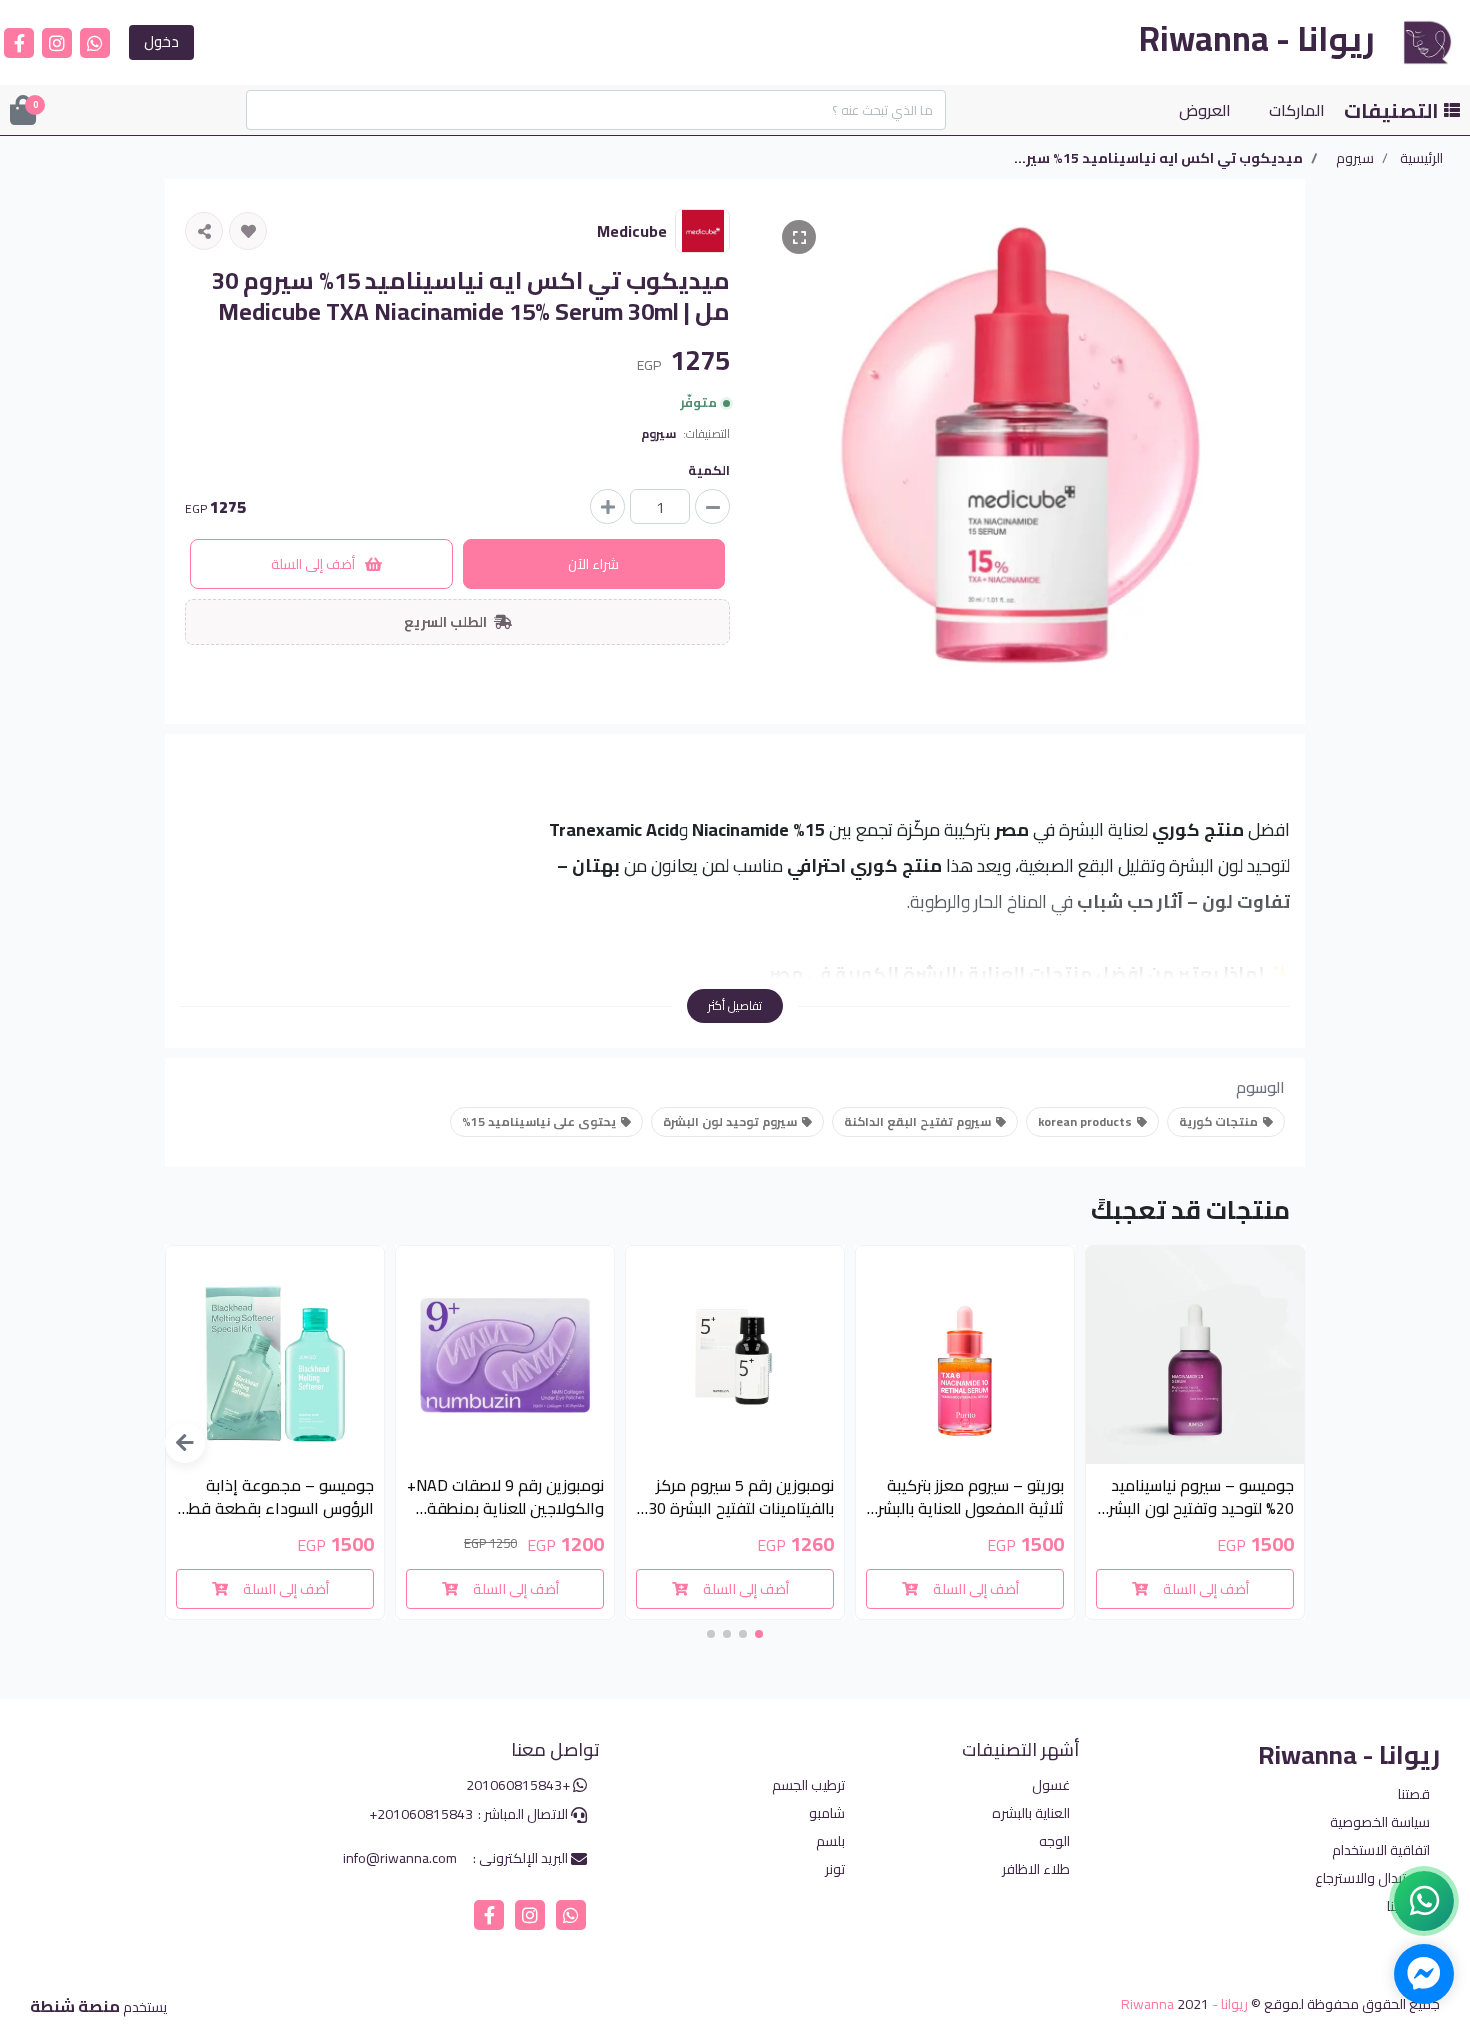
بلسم (830, 1841)
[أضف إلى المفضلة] (248, 231)
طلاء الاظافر (1036, 1869)
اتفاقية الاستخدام (1381, 1850)
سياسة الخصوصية (1380, 1822)
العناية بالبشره (1031, 1813)
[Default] (712, 506)
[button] (185, 1443)
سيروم (1355, 158)
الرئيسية (1421, 158)
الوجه (1054, 1841)
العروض (1205, 110)
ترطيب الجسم (808, 1785)
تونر (835, 1869)
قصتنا (1414, 1794)
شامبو (827, 1813)
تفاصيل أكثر (735, 1005)
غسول (1051, 1785)
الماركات (1297, 110)
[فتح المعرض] (799, 237)
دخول (161, 41)
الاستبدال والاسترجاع (1372, 1878)
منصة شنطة (75, 2006)
